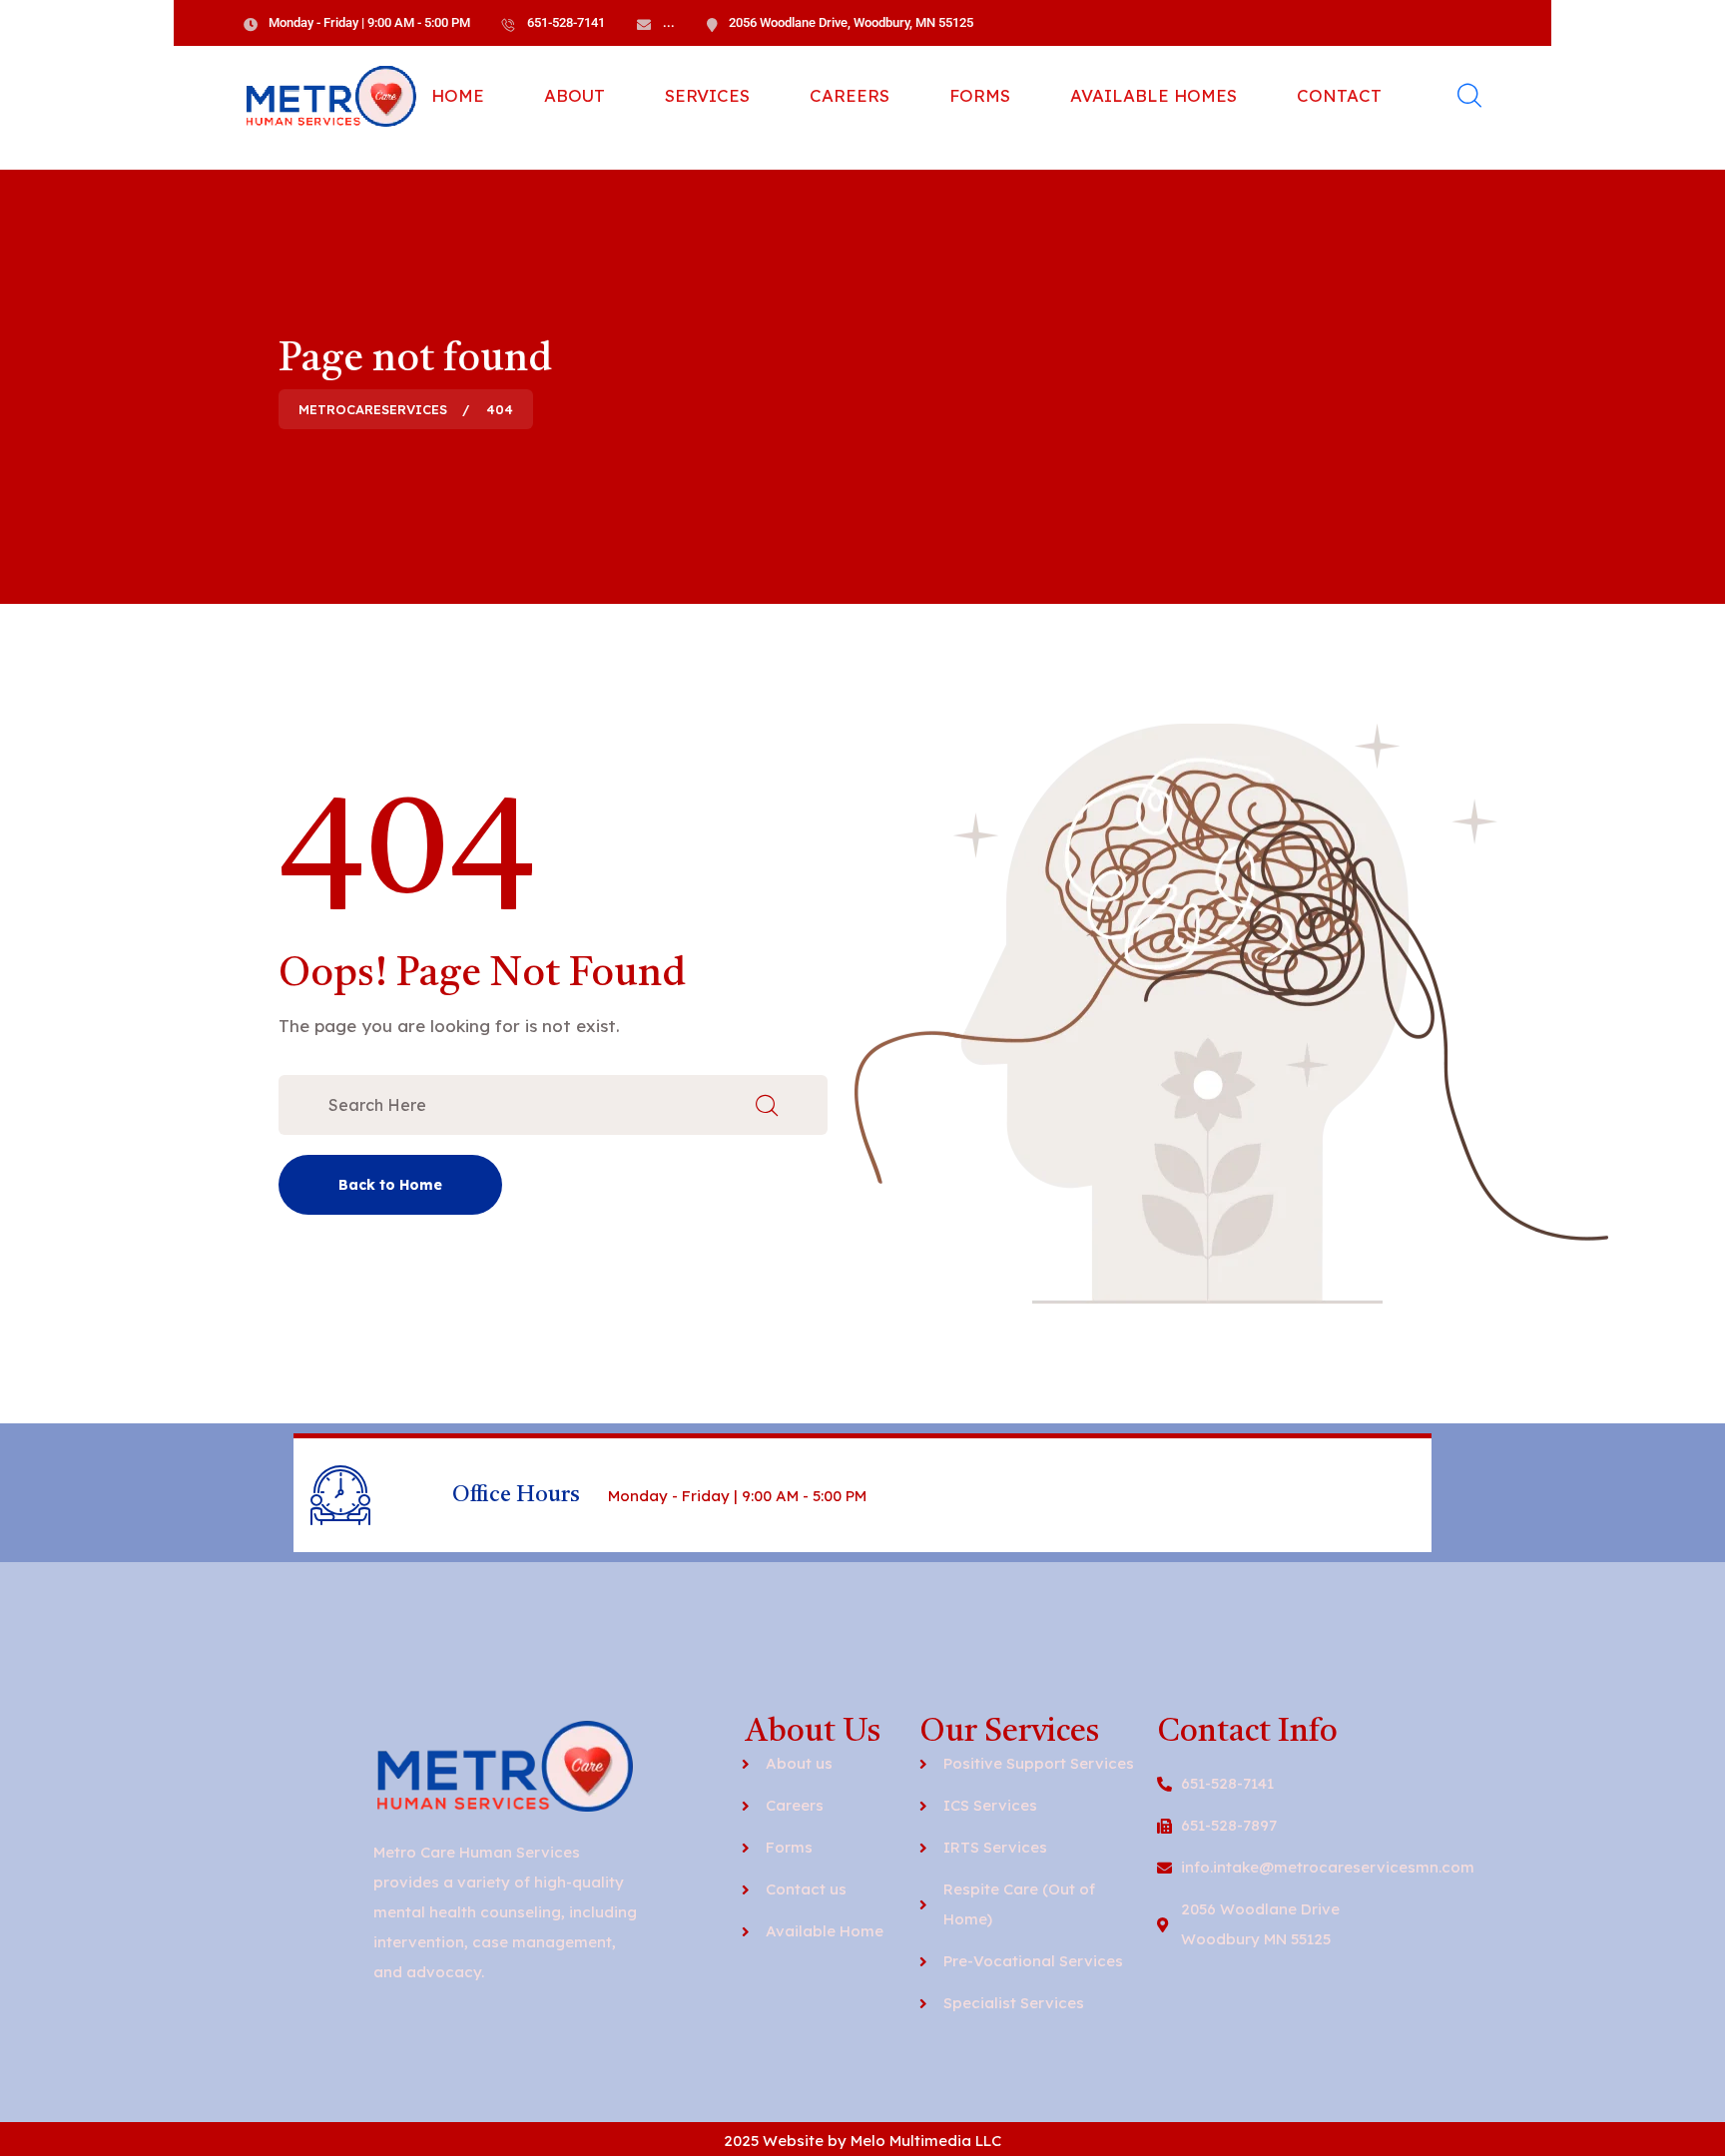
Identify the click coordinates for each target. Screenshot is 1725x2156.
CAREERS (850, 95)
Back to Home (390, 1185)
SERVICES (707, 95)
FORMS (980, 95)
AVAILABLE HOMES (1153, 95)
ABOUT (575, 95)
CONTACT (1339, 95)
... (669, 22)
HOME (458, 95)
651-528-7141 (566, 22)
